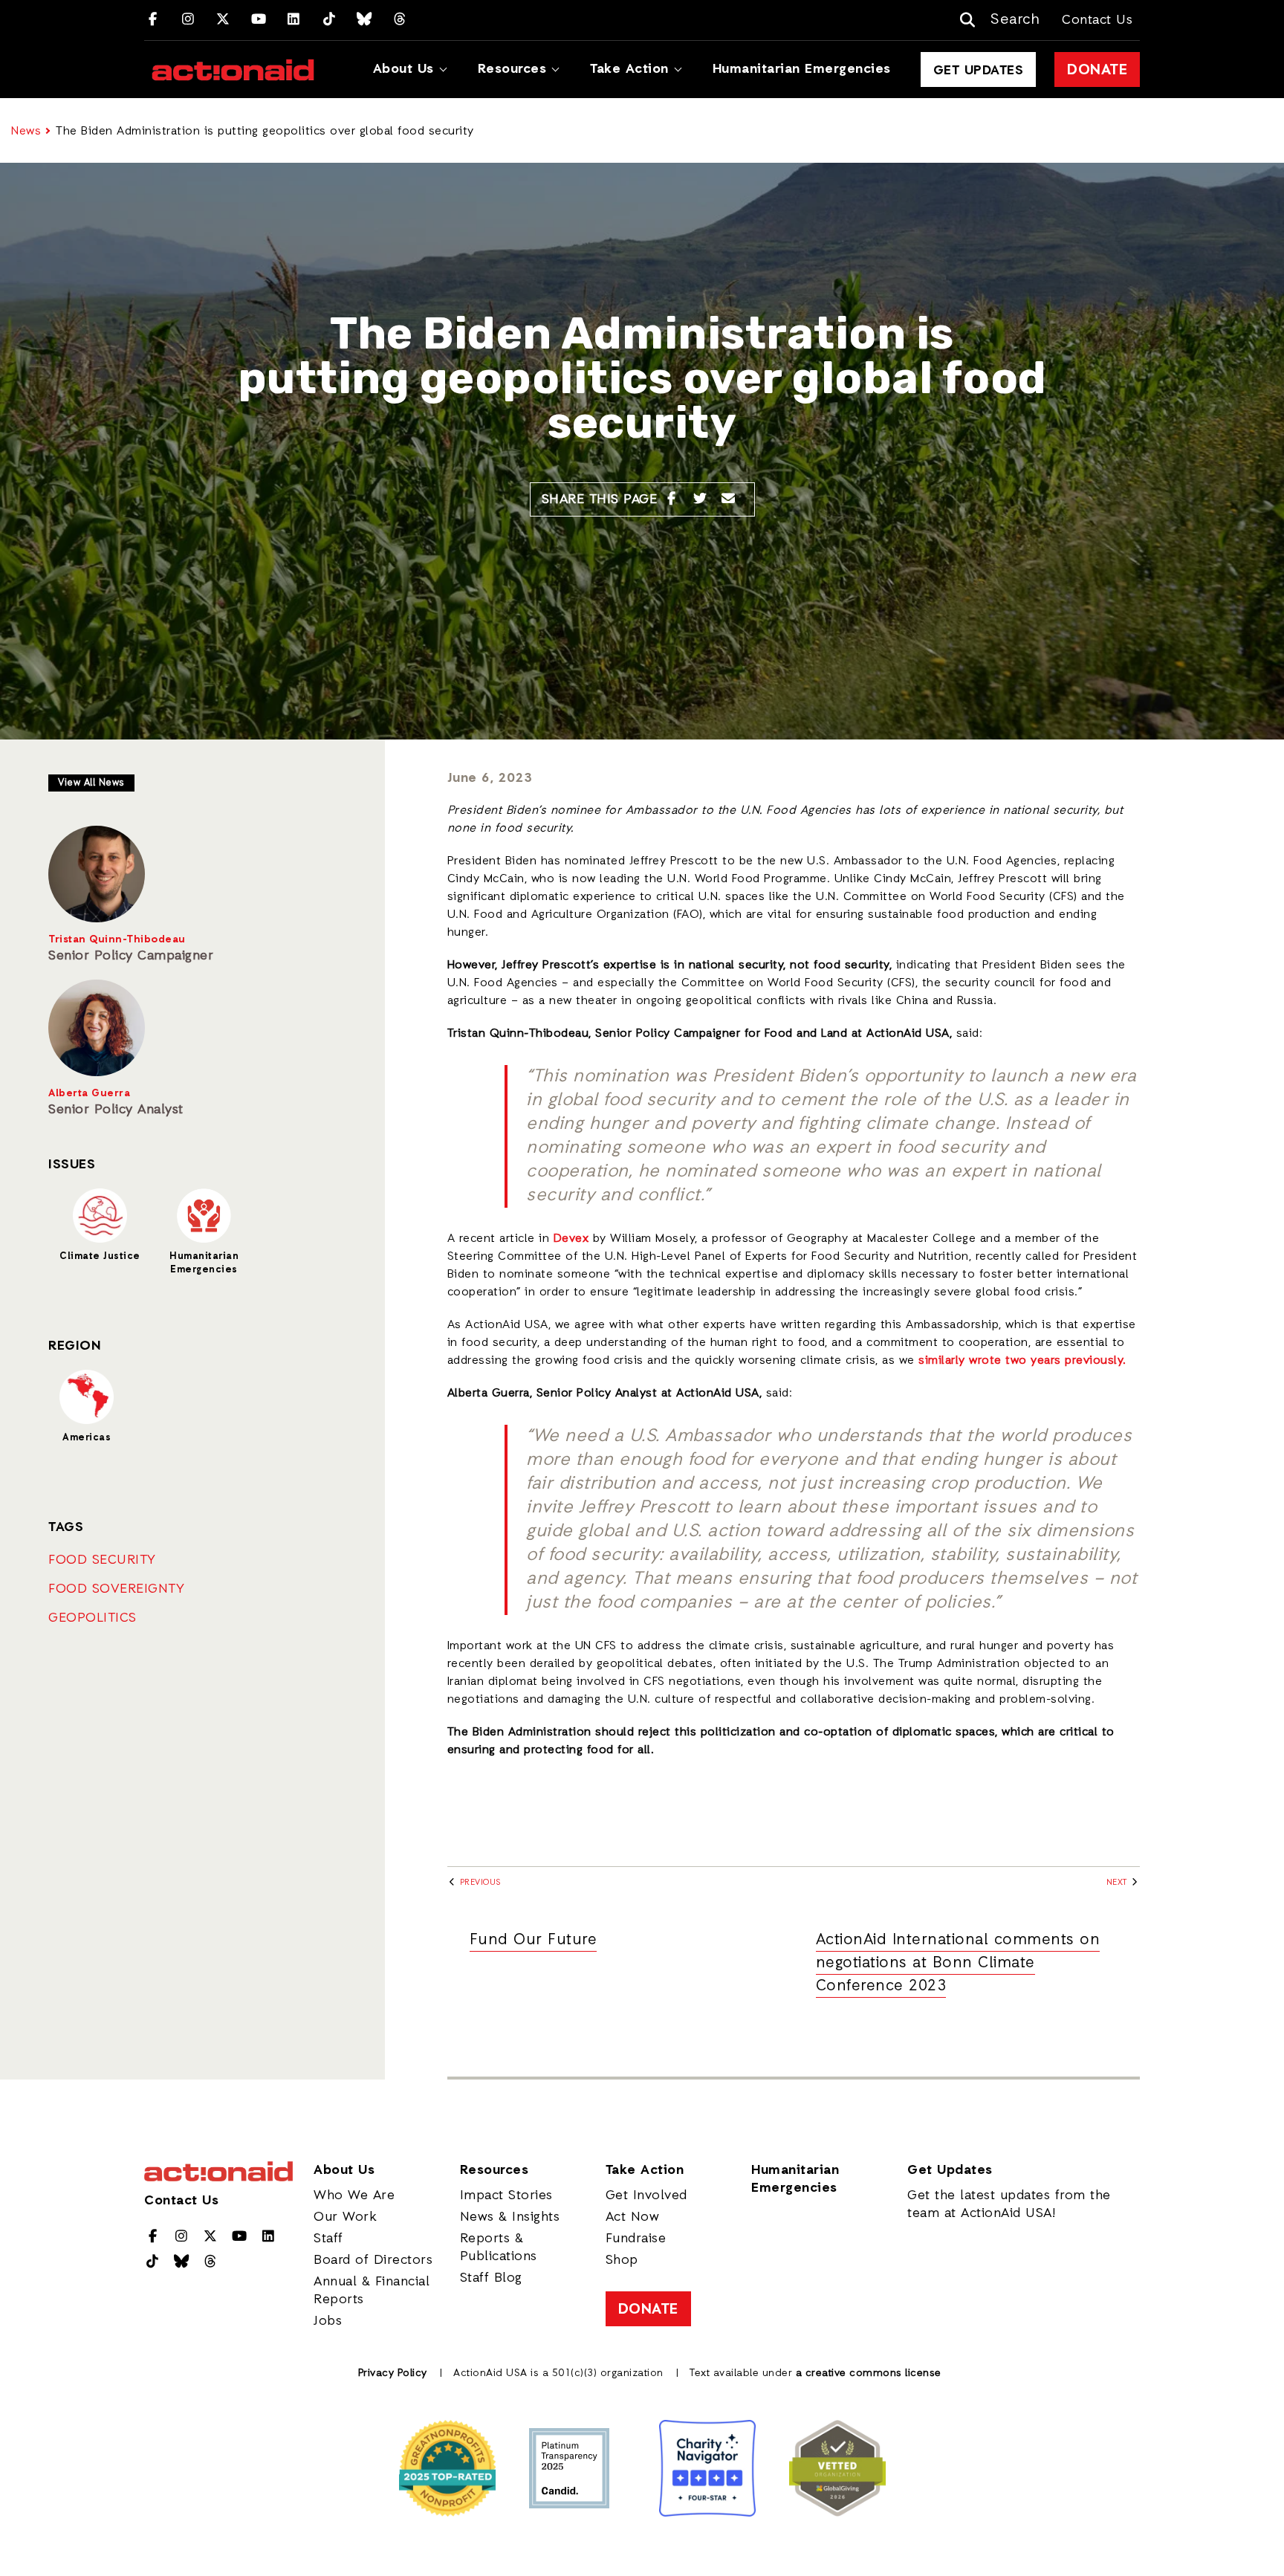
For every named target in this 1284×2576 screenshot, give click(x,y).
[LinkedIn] (294, 20)
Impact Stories (506, 2195)
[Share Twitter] (700, 499)
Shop (622, 2260)
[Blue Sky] (364, 20)
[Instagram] (188, 20)
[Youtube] (259, 20)
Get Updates (979, 71)
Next (1118, 1883)
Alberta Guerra (89, 1094)
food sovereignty (116, 1589)
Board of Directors (373, 2260)
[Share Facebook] (671, 499)
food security (102, 1560)
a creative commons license (869, 2373)
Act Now (633, 2217)
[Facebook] (153, 20)
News (26, 132)
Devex (571, 1239)
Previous (479, 1883)
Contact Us (1097, 20)
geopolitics (93, 1618)
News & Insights (510, 2217)
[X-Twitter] (223, 20)
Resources (512, 69)
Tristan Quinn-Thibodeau (117, 940)
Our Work (345, 2217)
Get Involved (646, 2195)
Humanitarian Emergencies (802, 69)
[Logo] (233, 70)
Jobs (328, 2321)
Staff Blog (491, 2278)
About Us (403, 69)
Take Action (629, 69)
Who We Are (354, 2195)
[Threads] (400, 20)
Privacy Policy (393, 2373)
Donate (1097, 71)
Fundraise (636, 2239)
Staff (328, 2239)
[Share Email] (729, 499)
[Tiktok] (330, 20)
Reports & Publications (499, 2247)
